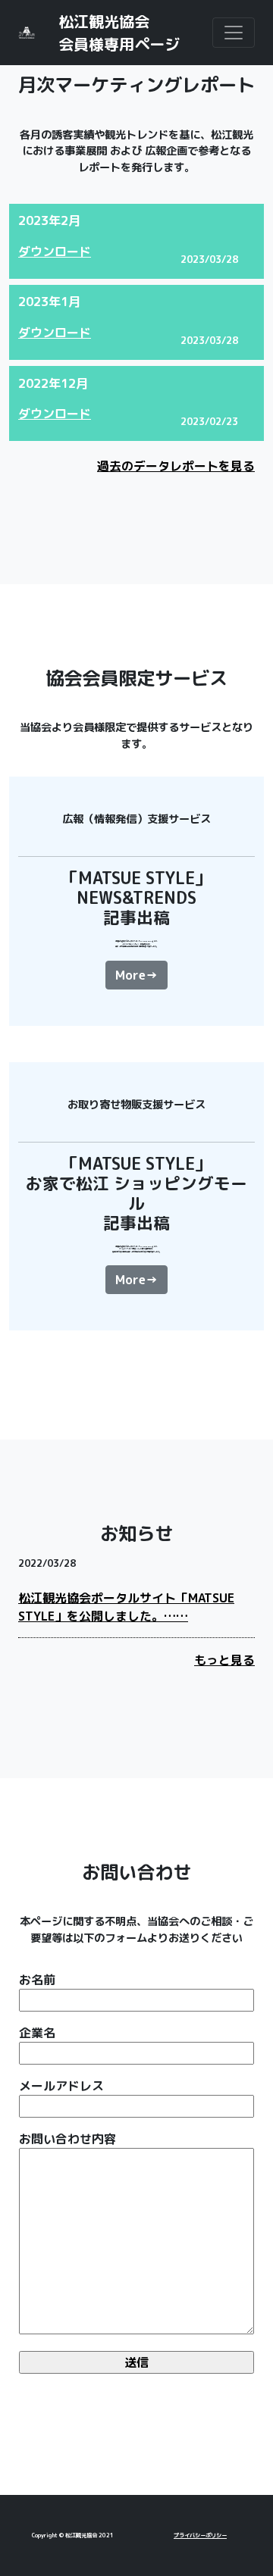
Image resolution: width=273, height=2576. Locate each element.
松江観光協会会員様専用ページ (119, 33)
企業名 (37, 2033)
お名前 (37, 1980)
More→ (136, 975)
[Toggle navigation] (234, 33)
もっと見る (224, 1660)
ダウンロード (55, 252)
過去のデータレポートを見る (176, 466)
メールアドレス (61, 2086)
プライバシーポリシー (200, 2535)
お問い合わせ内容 (67, 2139)
